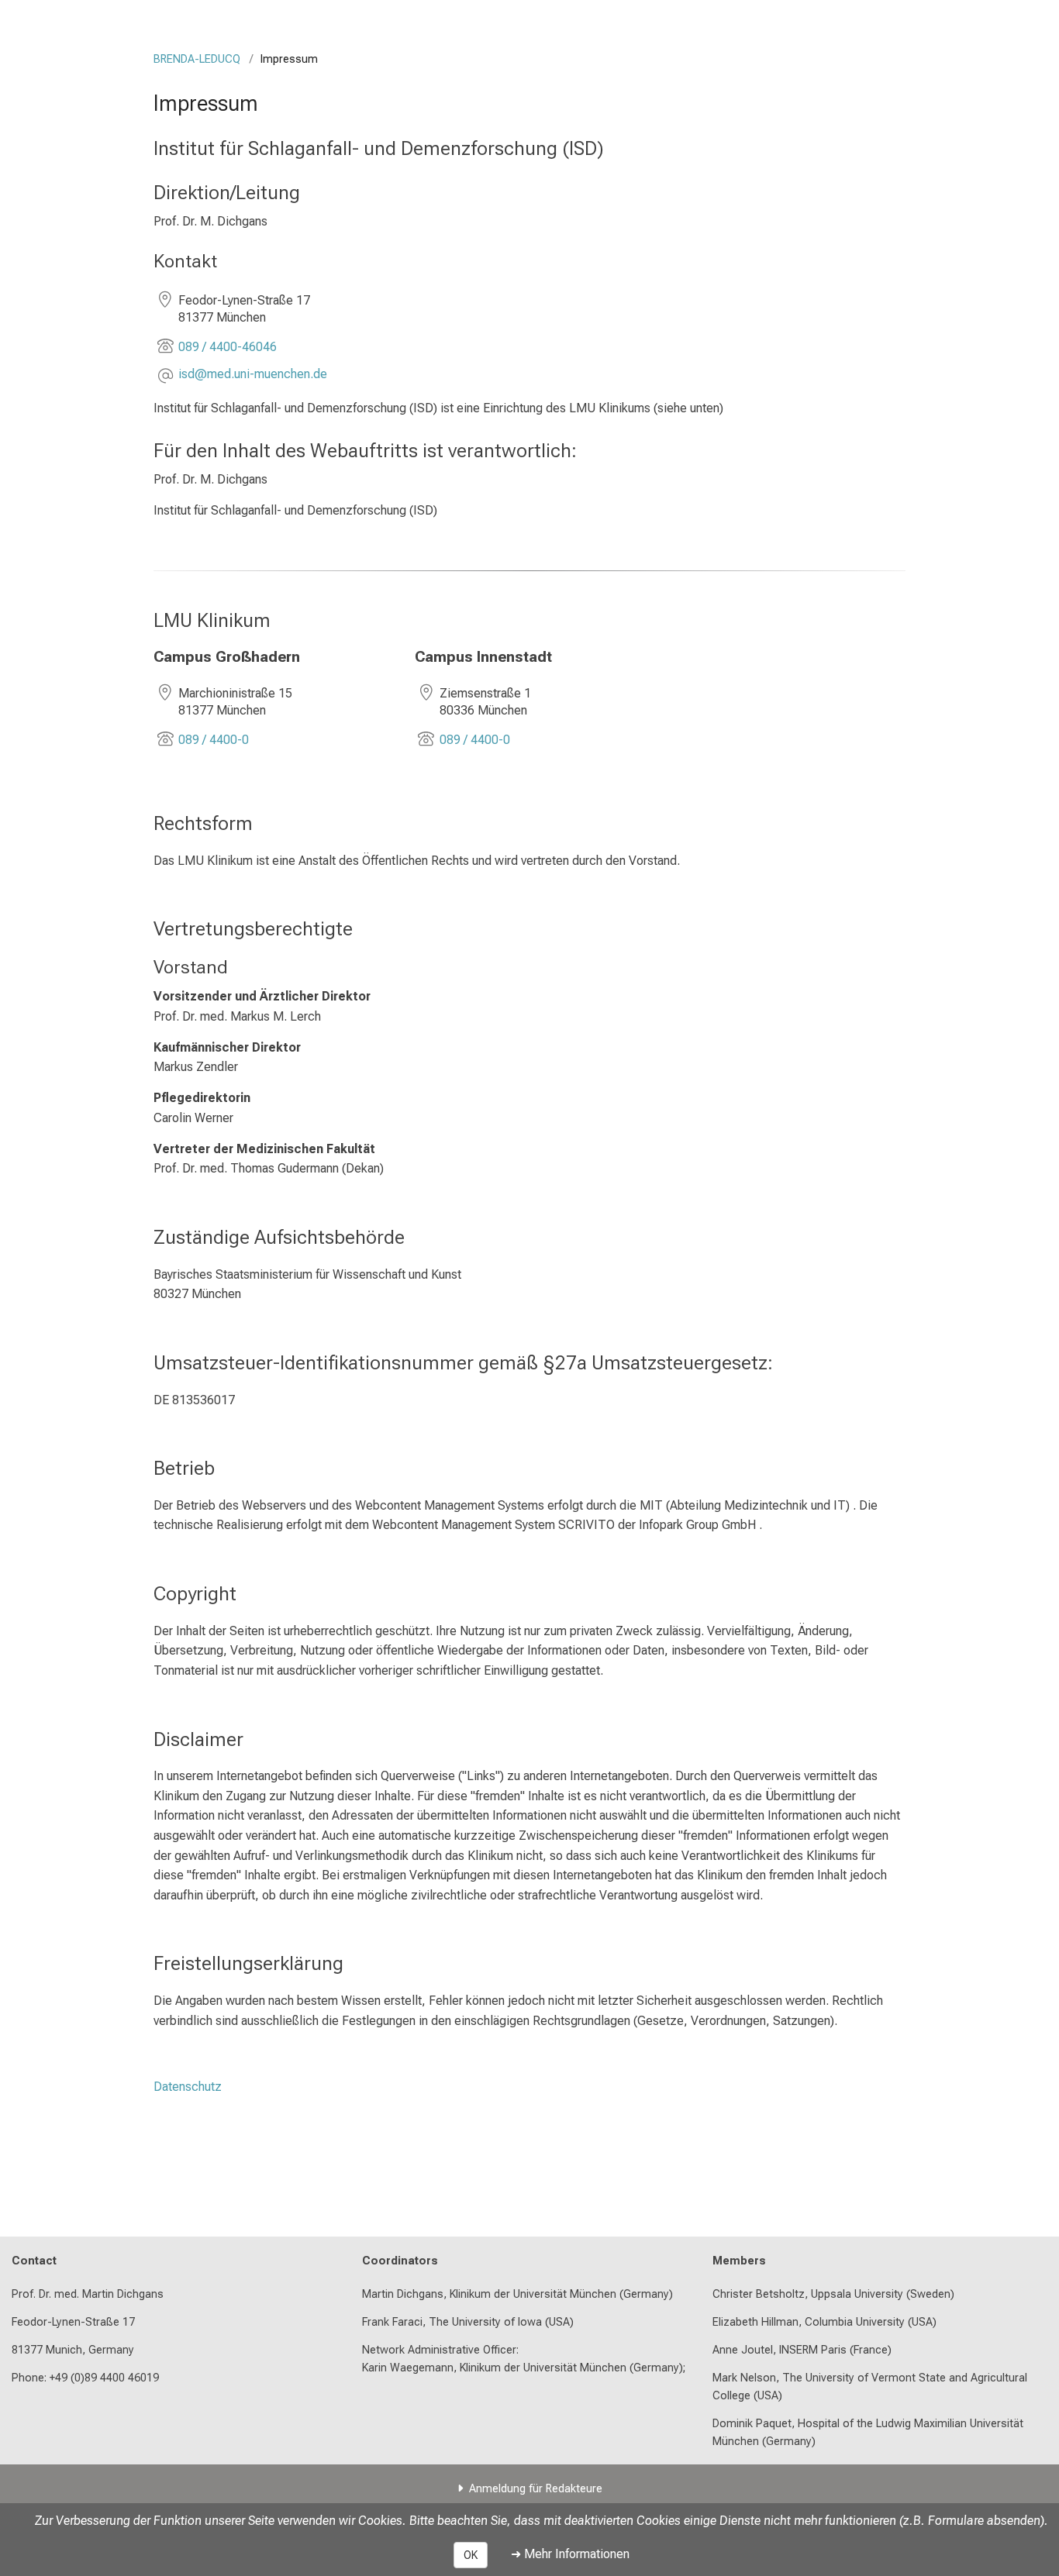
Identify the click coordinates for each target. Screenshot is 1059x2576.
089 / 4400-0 (214, 740)
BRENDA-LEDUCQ (197, 59)
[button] (253, 375)
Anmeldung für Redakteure (536, 2489)
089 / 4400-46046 (228, 347)
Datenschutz (188, 2087)
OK (471, 2555)
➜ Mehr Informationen (570, 2554)
